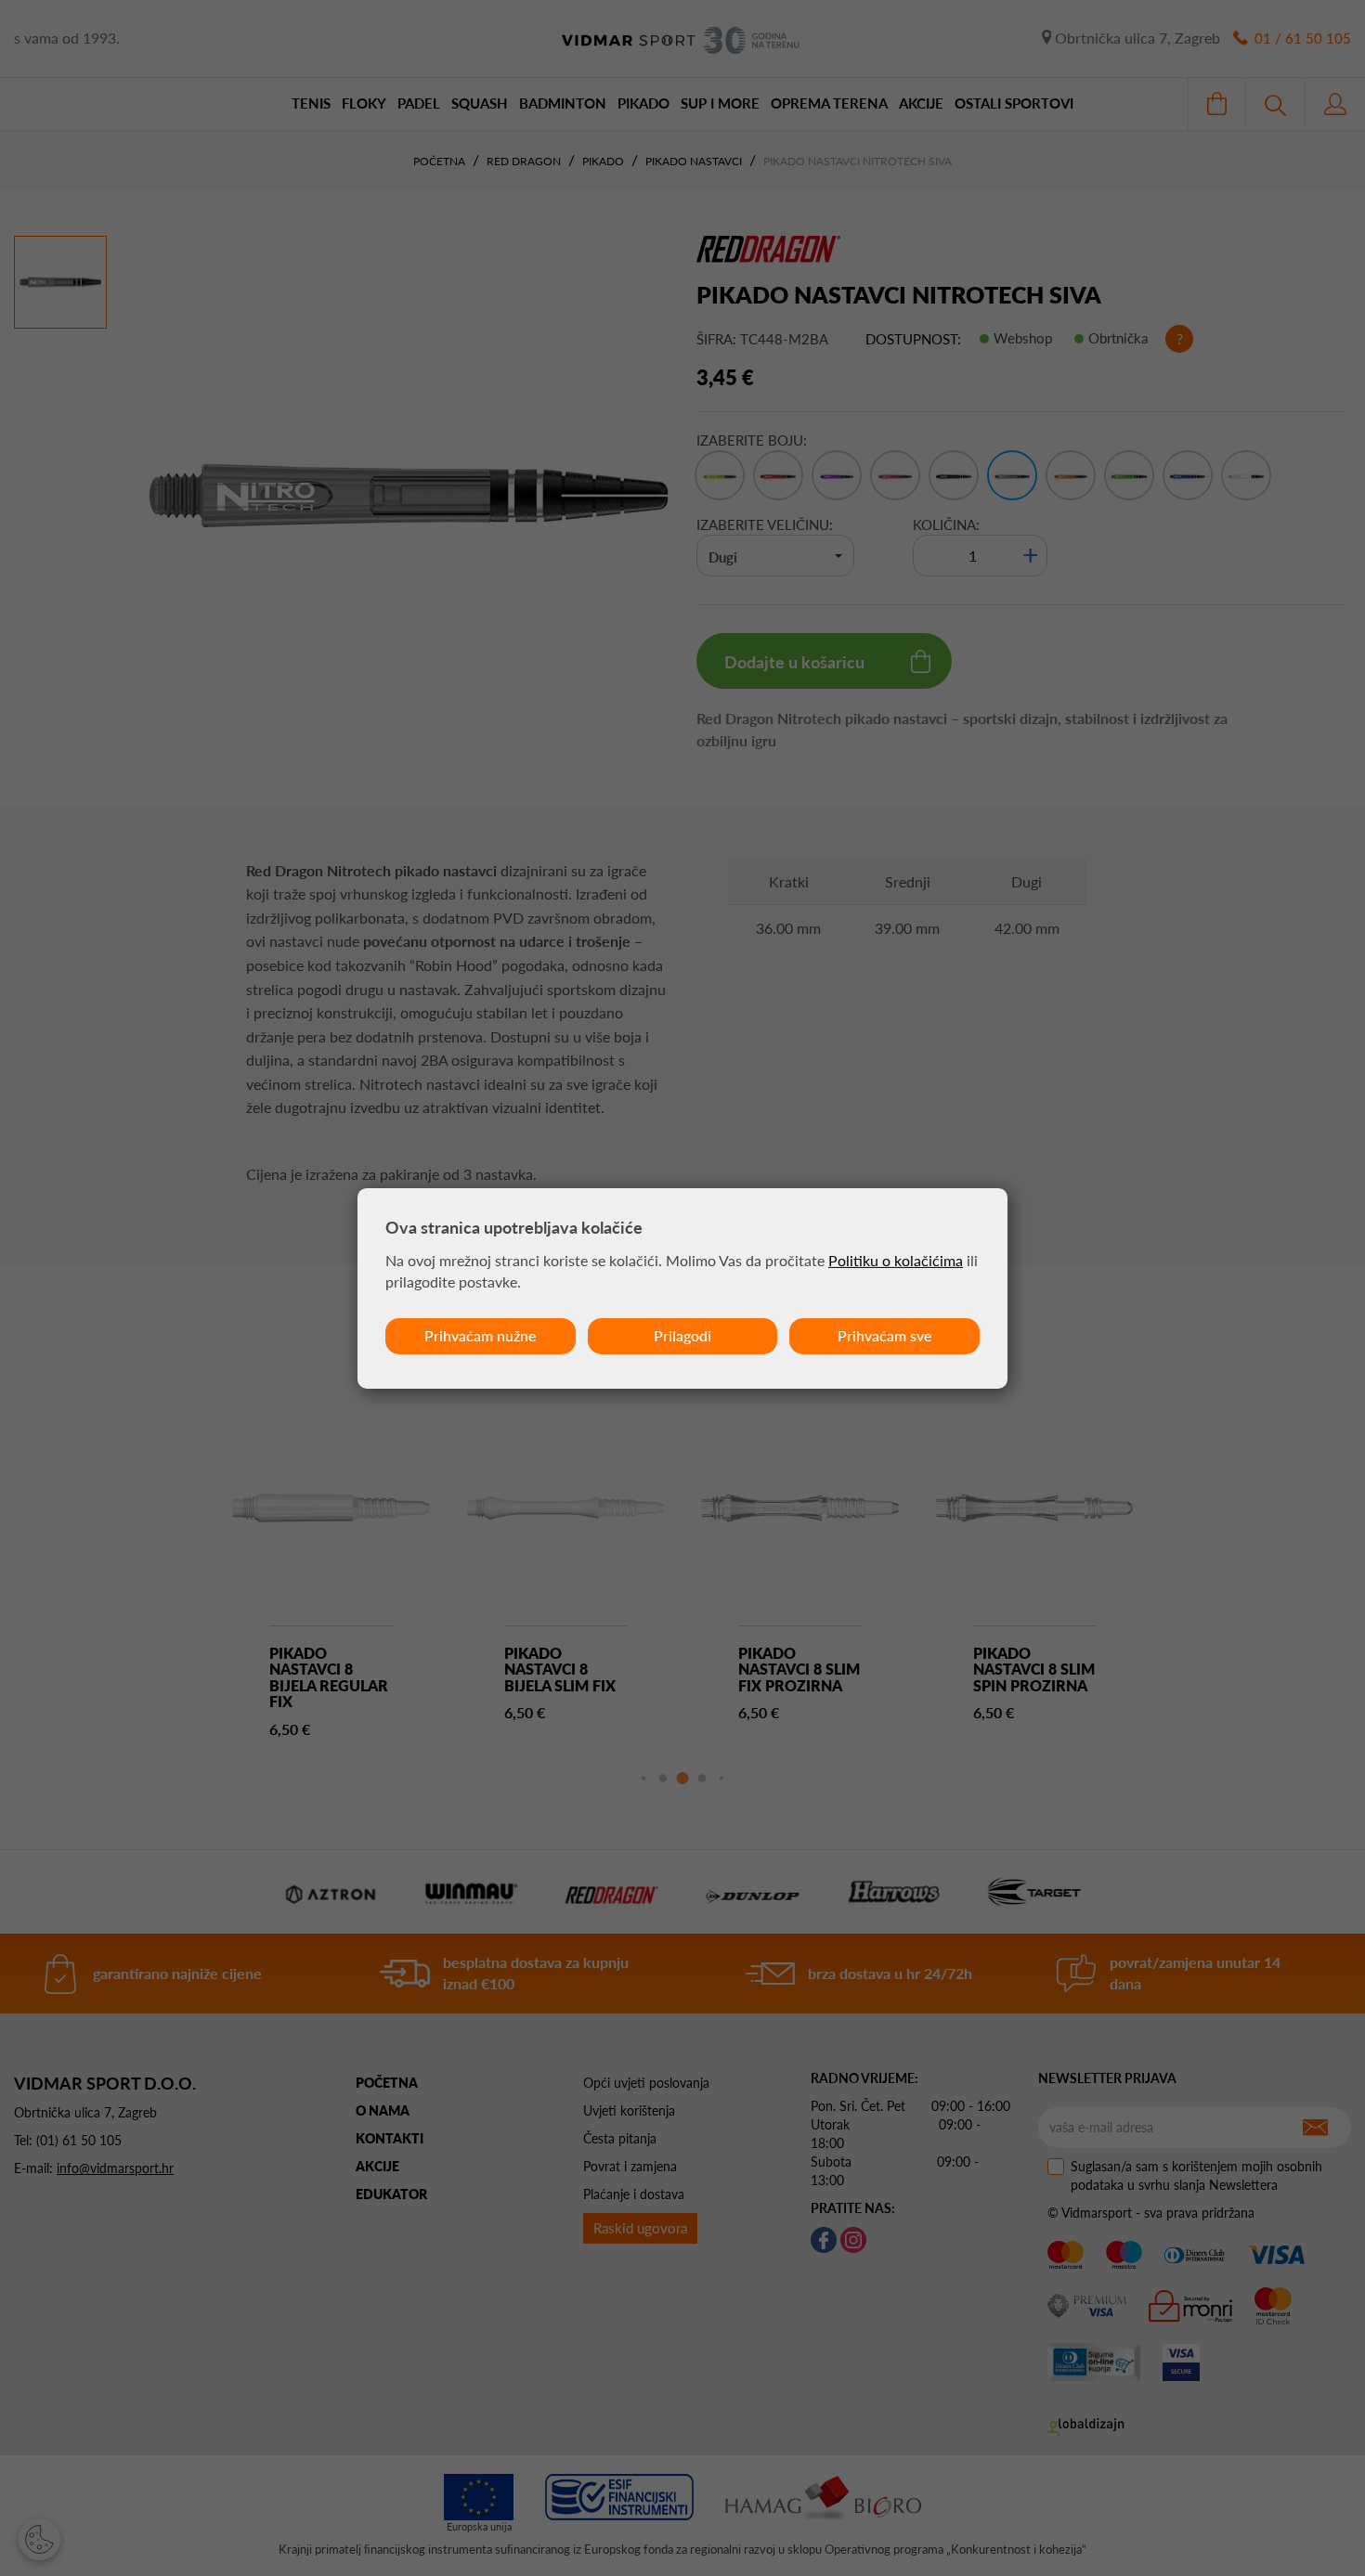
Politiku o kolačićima (896, 1260)
